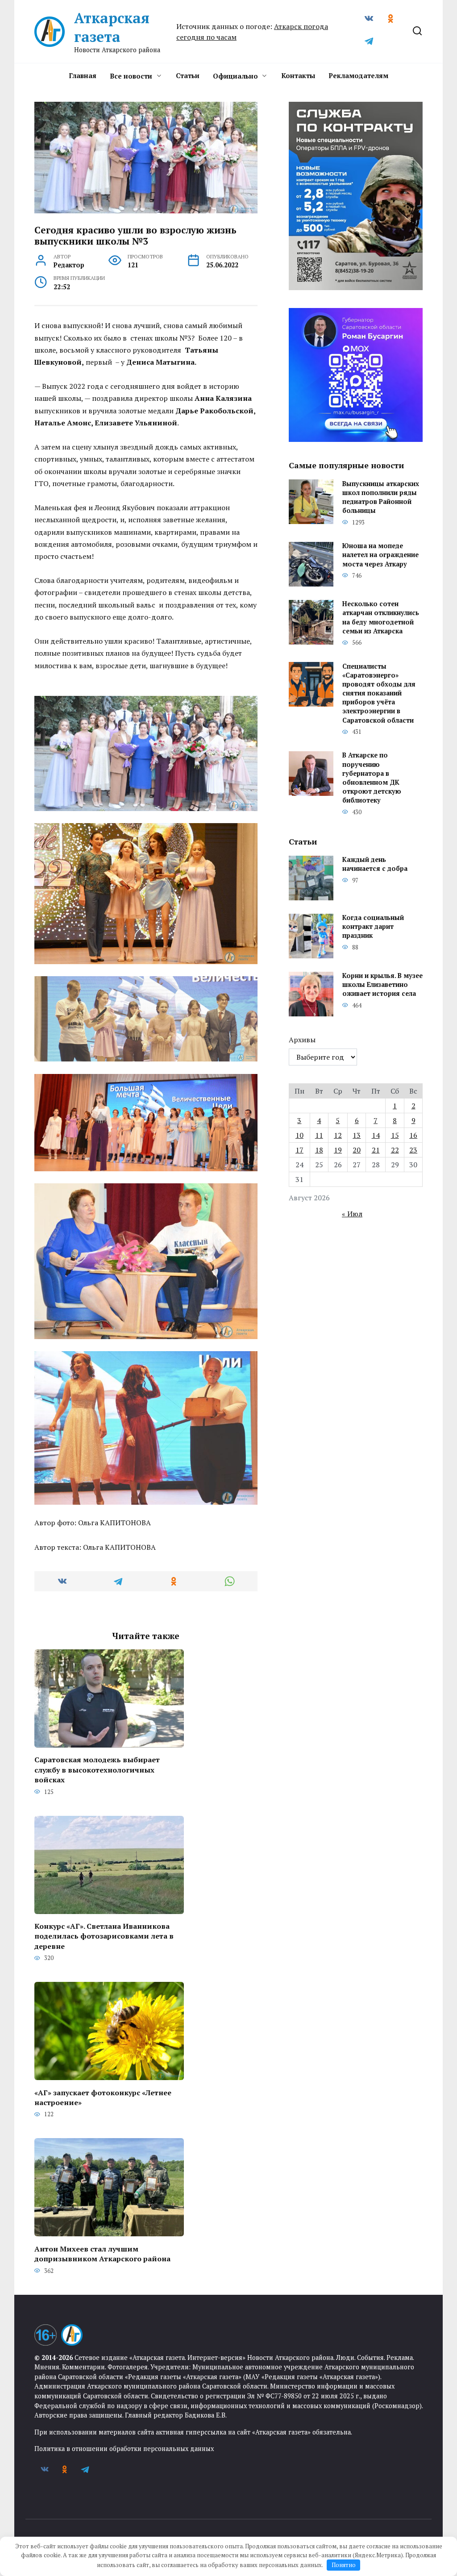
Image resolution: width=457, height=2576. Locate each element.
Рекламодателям (358, 75)
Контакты (298, 75)
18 (319, 1150)
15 (395, 1135)
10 (299, 1135)
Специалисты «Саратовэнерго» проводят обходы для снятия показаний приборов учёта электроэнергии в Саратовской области (379, 693)
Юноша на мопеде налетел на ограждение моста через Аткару (380, 555)
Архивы (302, 1040)
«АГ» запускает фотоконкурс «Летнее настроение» (103, 2097)
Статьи (188, 75)
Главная (83, 75)
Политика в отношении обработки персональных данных (124, 2449)
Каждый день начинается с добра (375, 864)
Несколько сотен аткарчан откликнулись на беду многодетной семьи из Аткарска (381, 618)
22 (395, 1150)
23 (413, 1150)
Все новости (131, 76)
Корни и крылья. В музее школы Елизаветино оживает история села (382, 985)
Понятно (344, 2565)
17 (299, 1150)
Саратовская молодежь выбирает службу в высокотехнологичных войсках (97, 1770)
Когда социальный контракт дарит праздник (373, 927)
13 (357, 1135)
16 (413, 1135)
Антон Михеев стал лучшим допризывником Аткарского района (102, 2253)
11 (319, 1135)
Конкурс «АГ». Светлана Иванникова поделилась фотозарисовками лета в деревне (104, 1936)
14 (376, 1135)
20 (357, 1150)
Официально (235, 76)
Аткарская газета (112, 27)
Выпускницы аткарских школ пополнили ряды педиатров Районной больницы (381, 497)
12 (338, 1135)
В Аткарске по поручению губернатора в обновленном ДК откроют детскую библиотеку (372, 778)
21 (376, 1150)
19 (338, 1150)
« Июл (352, 1214)
